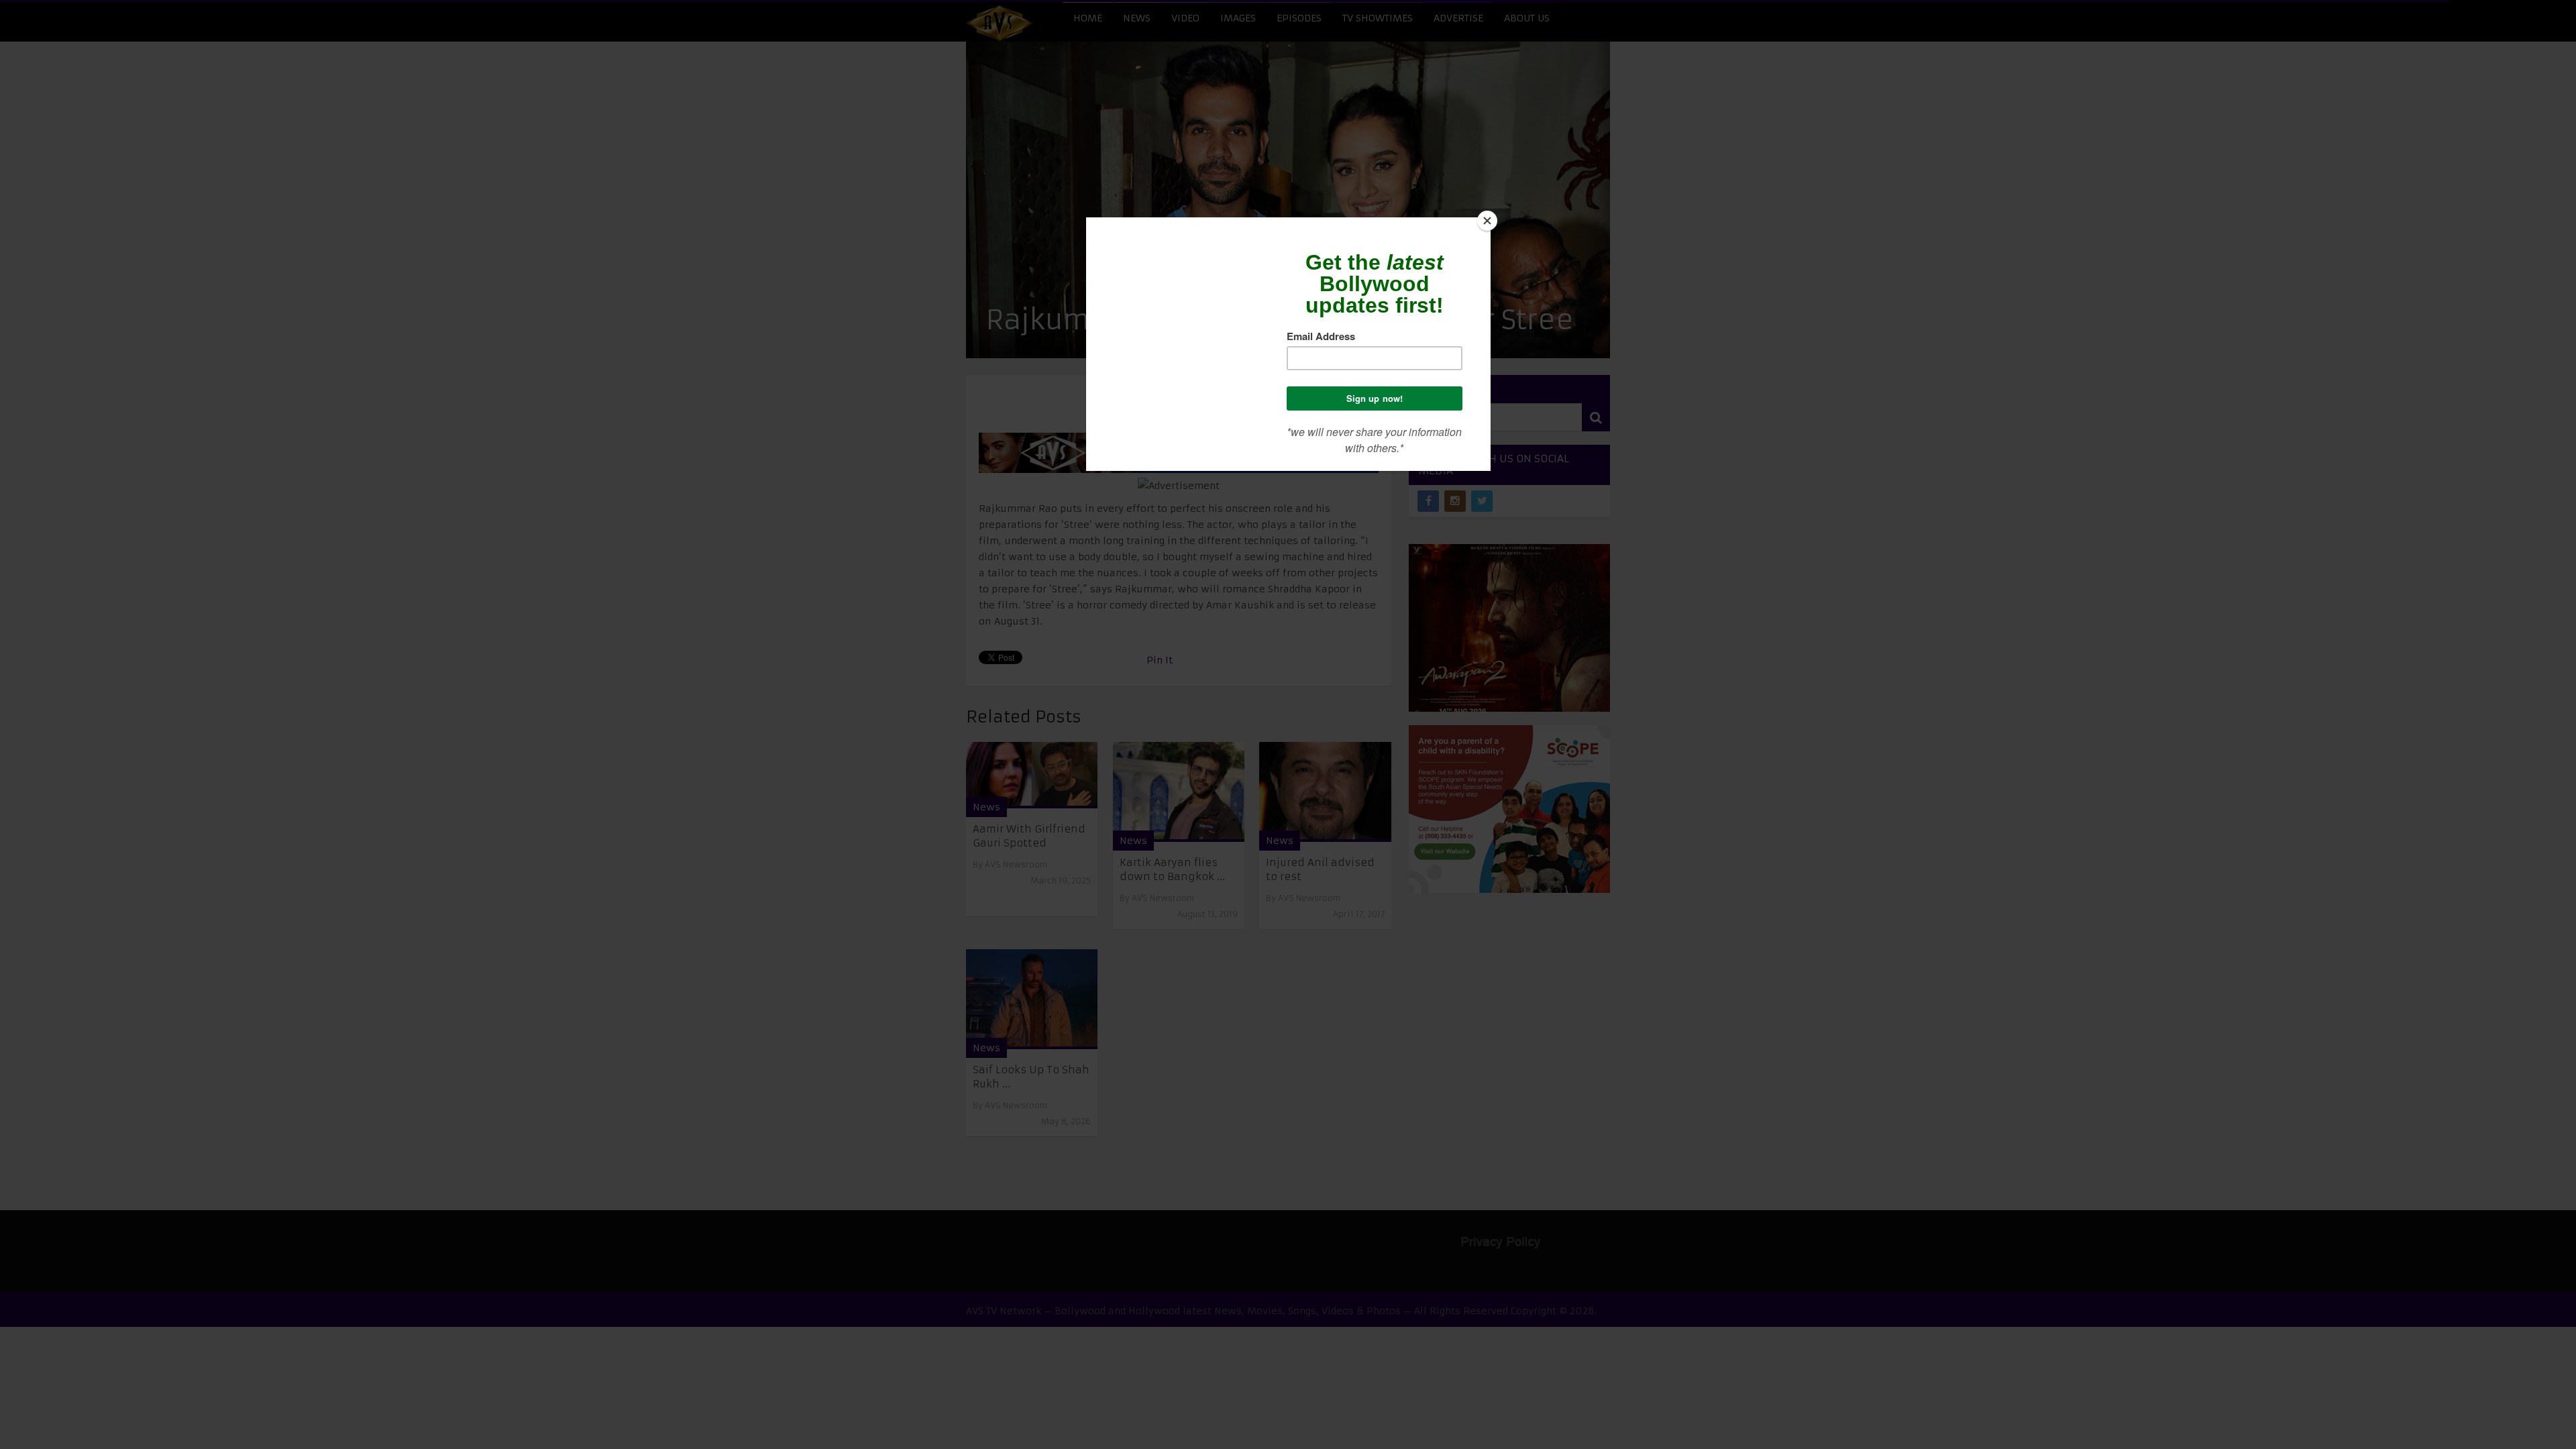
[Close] (1487, 221)
